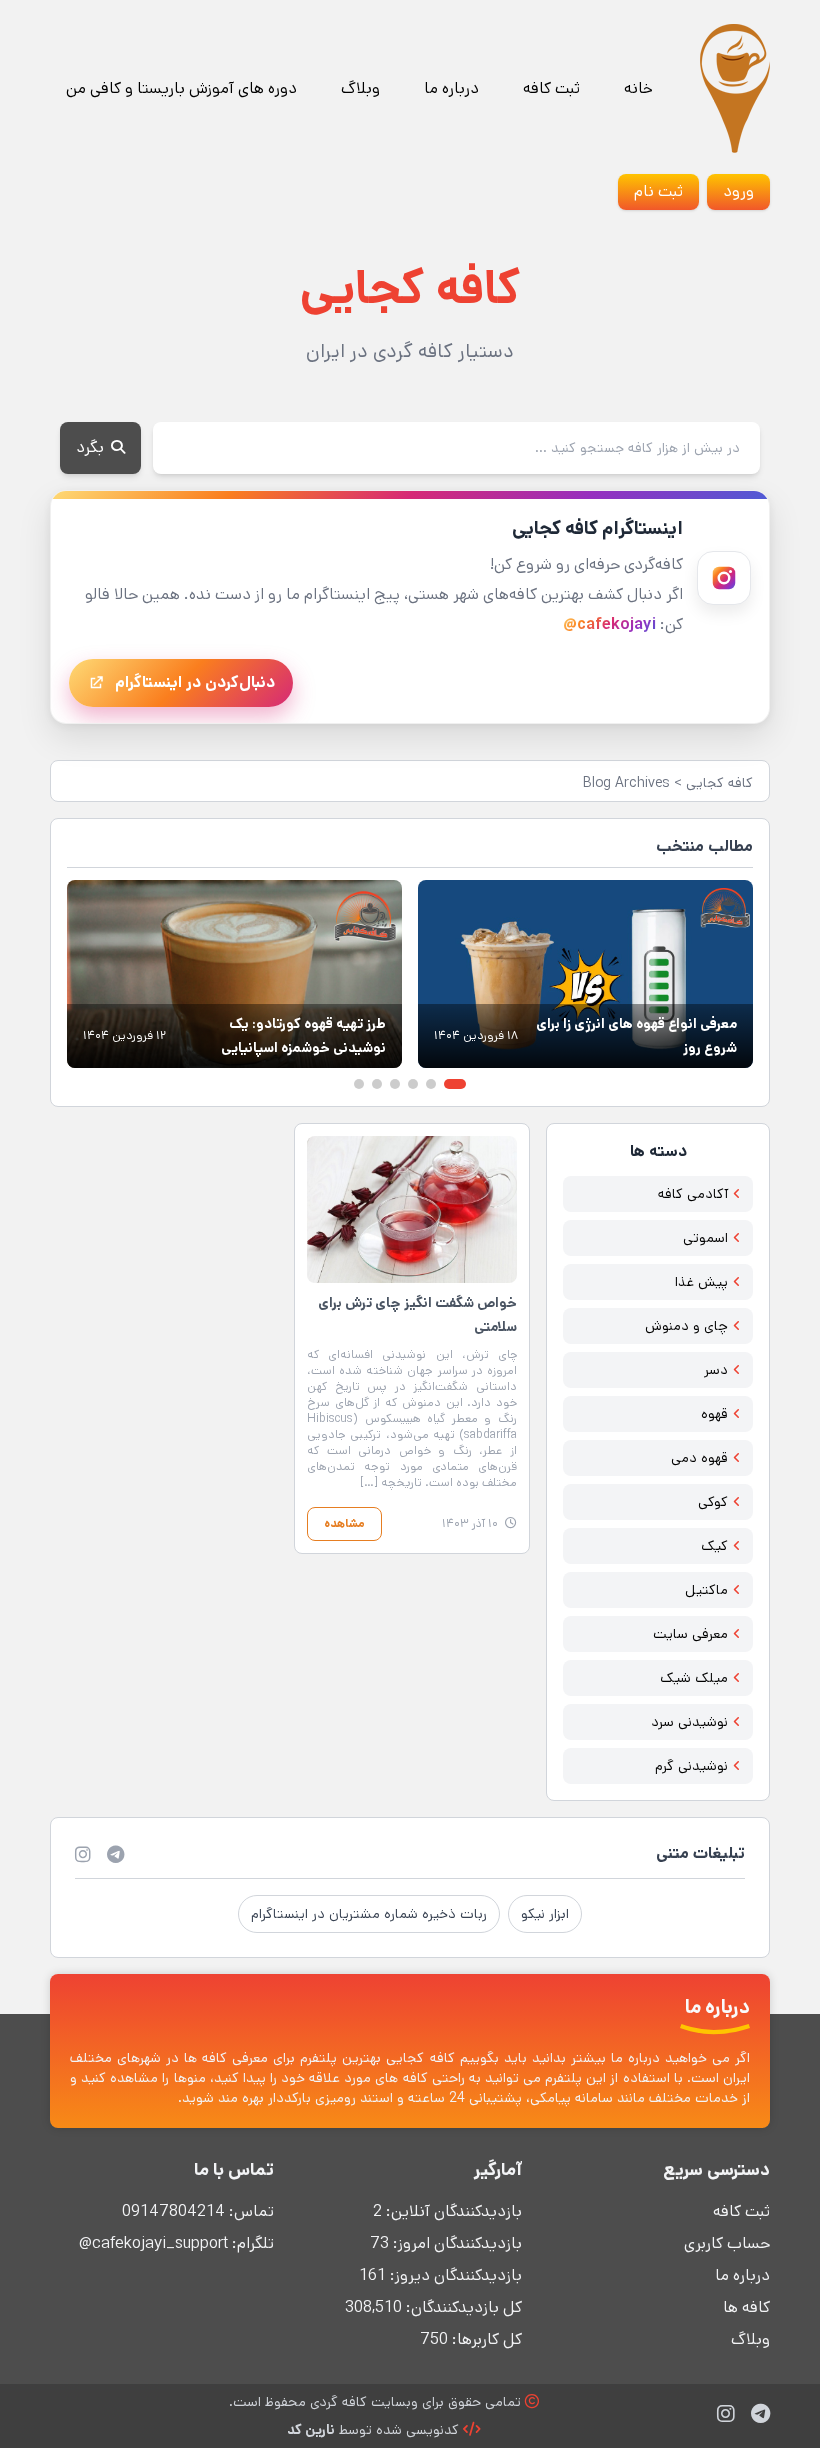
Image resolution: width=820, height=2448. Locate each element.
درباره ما (451, 88)
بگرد (92, 447)
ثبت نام (658, 191)
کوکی (713, 1502)
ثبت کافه (551, 88)
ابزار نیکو (545, 1914)
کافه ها (746, 2307)
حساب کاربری (727, 2243)
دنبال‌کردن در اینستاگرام (195, 682)
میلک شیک (694, 1678)
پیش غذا (701, 1282)
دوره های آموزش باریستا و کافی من (181, 88)
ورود (738, 191)
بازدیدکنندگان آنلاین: (452, 2211)
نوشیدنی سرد (689, 1722)
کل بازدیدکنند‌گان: (462, 2307)
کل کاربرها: (485, 2339)
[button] (455, 1084)
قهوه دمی (699, 1458)
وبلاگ (360, 88)
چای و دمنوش (686, 1326)
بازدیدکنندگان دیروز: (454, 2275)
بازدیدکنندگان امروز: (455, 2243)
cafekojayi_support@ (153, 2243)
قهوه (714, 1414)
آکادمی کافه (693, 1194)
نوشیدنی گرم (691, 1766)
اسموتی (705, 1238)
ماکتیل (706, 1590)
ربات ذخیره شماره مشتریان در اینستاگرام (369, 1914)
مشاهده (344, 1523)
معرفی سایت (690, 1634)
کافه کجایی (719, 783)
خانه (638, 88)
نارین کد (311, 2430)
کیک (714, 1546)
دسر (716, 1370)
